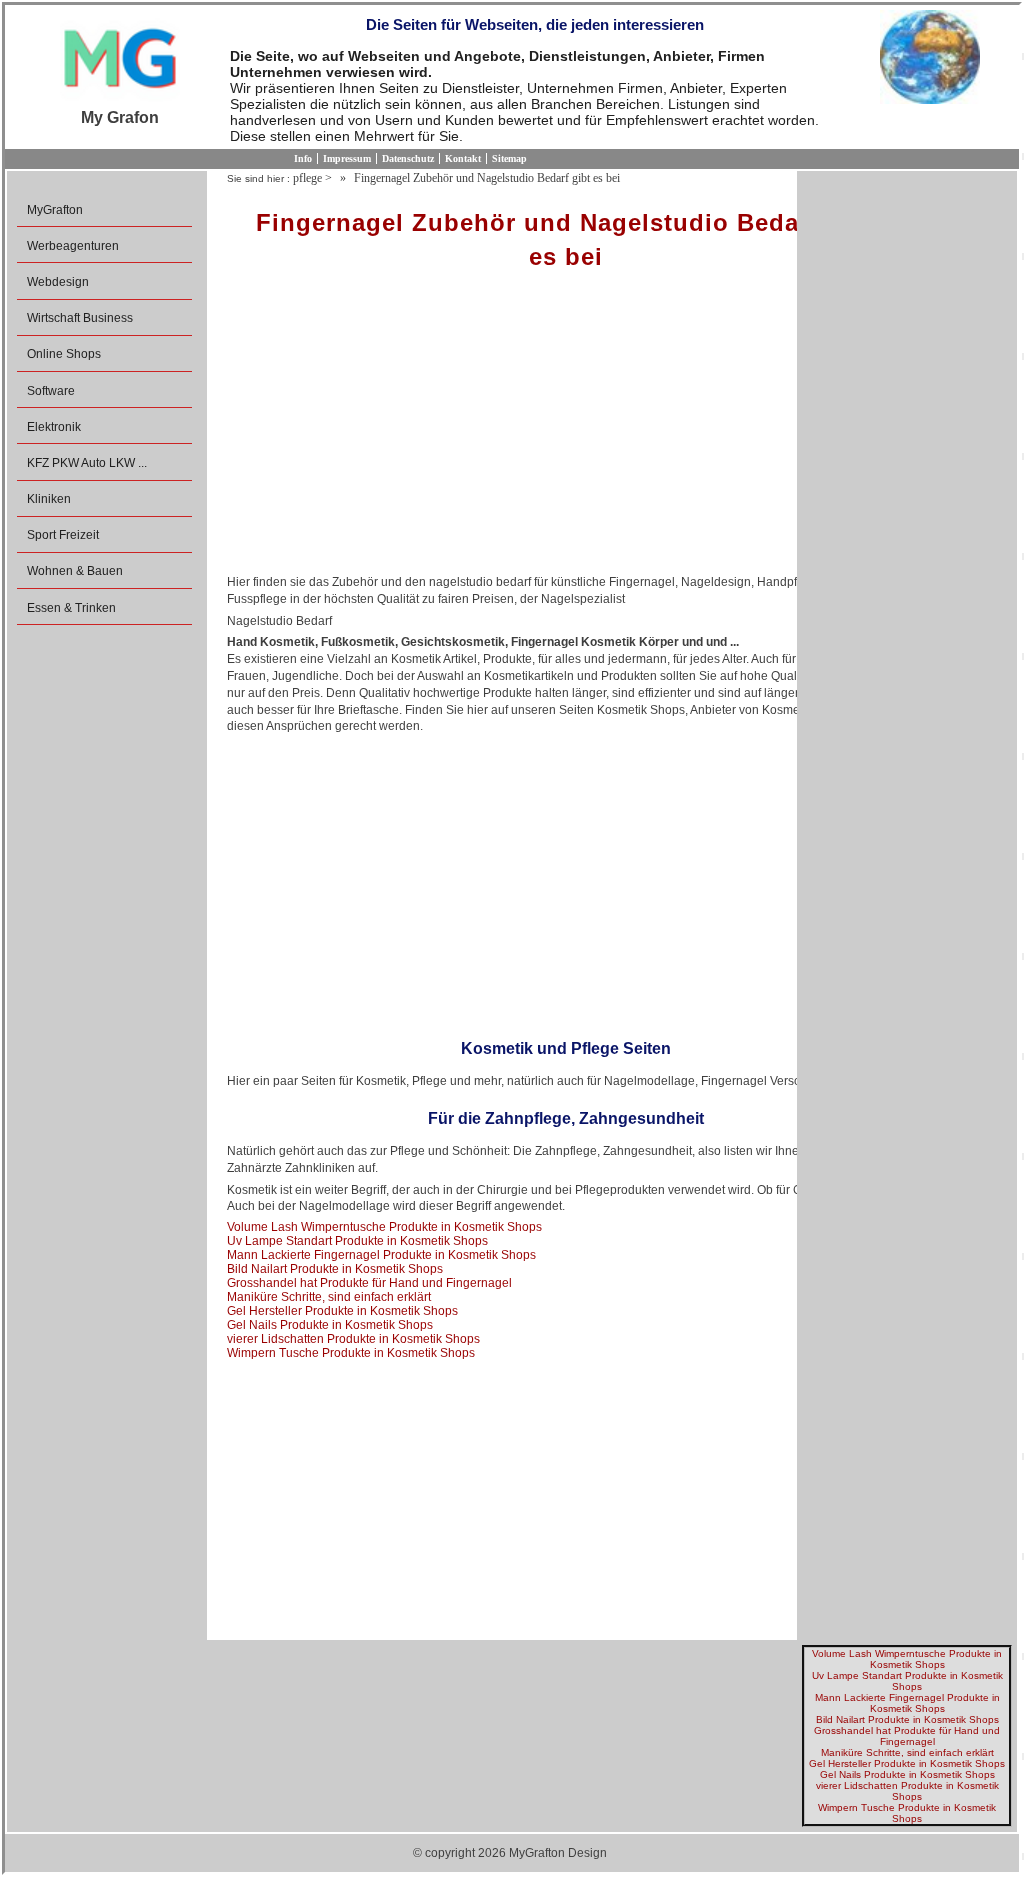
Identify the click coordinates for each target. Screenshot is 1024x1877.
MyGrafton (55, 210)
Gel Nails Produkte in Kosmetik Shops (330, 1325)
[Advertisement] (565, 429)
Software (51, 391)
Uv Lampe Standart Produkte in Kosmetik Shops (357, 1241)
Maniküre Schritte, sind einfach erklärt (329, 1297)
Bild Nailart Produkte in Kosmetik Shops (335, 1269)
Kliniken (49, 499)
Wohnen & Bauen (75, 571)
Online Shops (64, 354)
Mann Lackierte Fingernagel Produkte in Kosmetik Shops (381, 1255)
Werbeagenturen (73, 246)
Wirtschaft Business (80, 318)
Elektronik (54, 427)
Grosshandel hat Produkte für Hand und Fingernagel (369, 1283)
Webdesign (58, 282)
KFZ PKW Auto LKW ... (87, 463)
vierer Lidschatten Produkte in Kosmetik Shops (353, 1339)
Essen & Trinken (71, 608)
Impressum (347, 158)
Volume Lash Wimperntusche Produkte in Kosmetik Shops (384, 1227)
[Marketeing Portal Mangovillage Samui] (120, 59)
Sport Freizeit (63, 535)
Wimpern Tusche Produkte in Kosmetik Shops (351, 1353)
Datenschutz (408, 158)
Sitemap (509, 158)
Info (303, 158)
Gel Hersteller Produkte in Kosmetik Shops (342, 1311)
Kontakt (463, 158)
